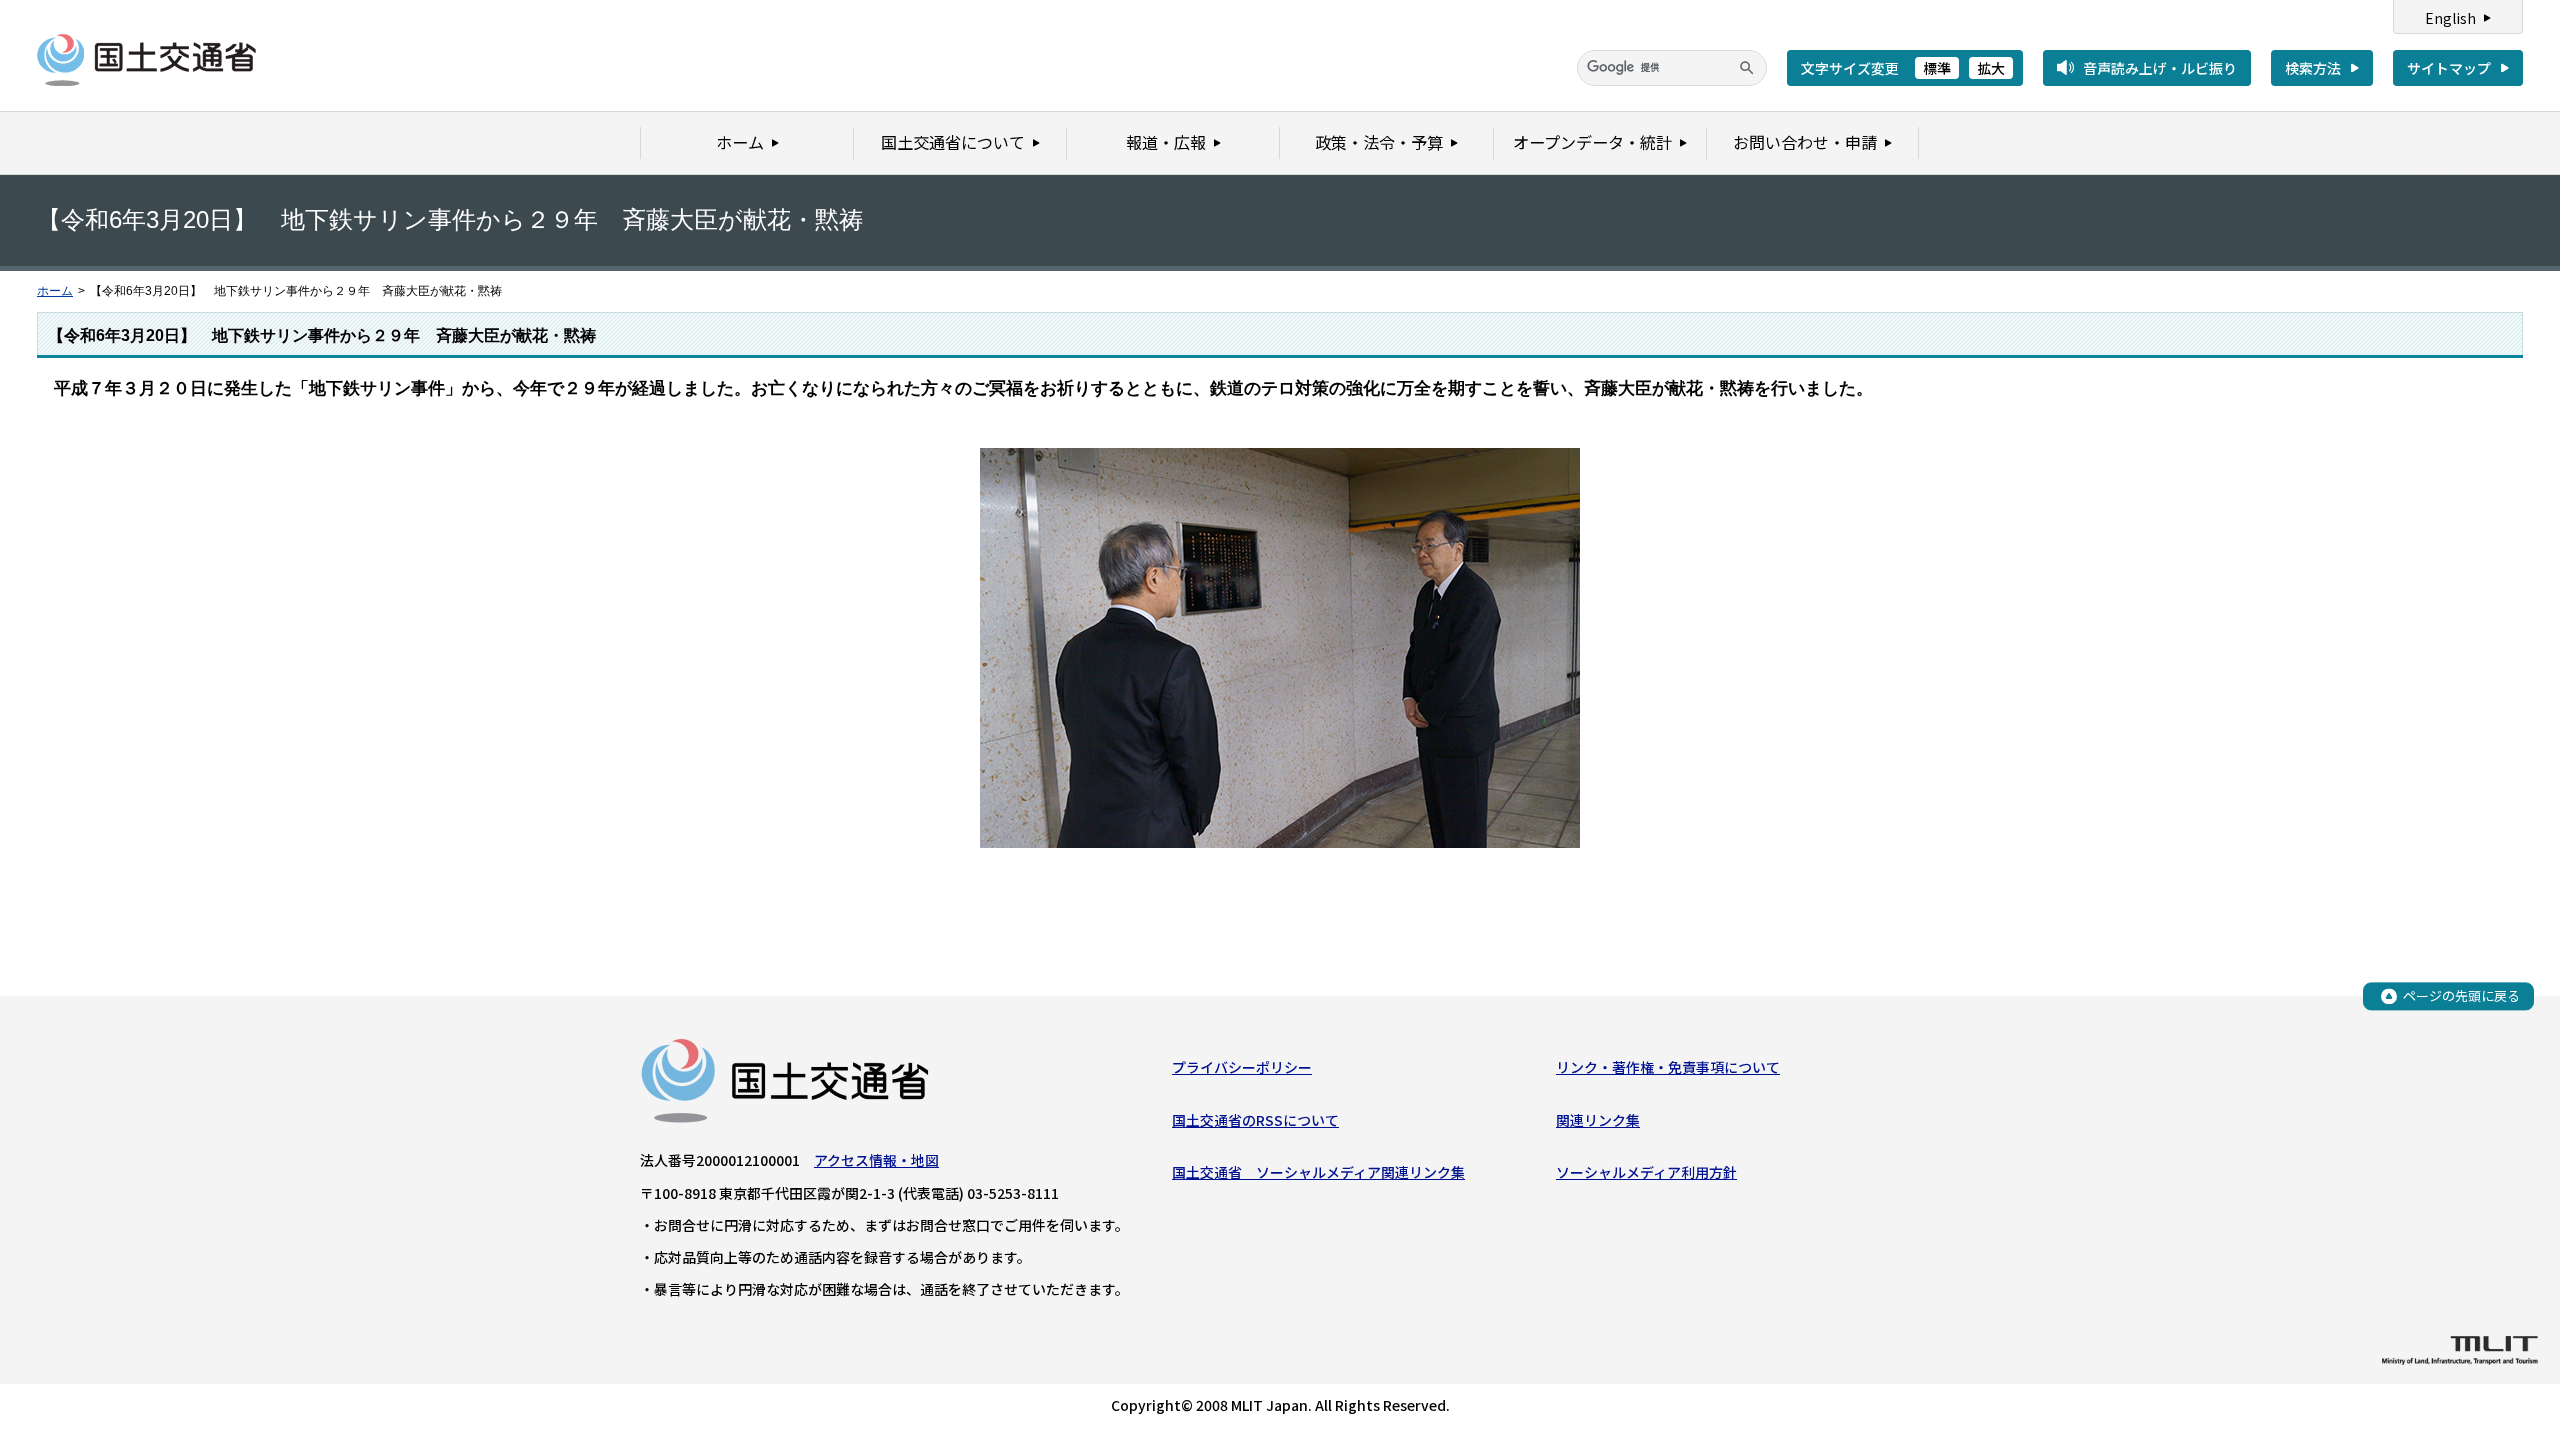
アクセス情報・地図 (876, 1160)
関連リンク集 (1598, 1120)
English (2450, 18)
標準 (1937, 68)
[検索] (1747, 68)
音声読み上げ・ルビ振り (2160, 68)
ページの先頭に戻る (2461, 995)
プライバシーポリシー (1242, 1067)
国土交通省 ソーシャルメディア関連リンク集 (1318, 1172)
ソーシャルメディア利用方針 (1646, 1172)
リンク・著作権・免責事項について (1668, 1067)
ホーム (55, 291)
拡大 (1991, 68)
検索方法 (2313, 68)
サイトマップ (2449, 68)
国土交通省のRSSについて (1255, 1120)
